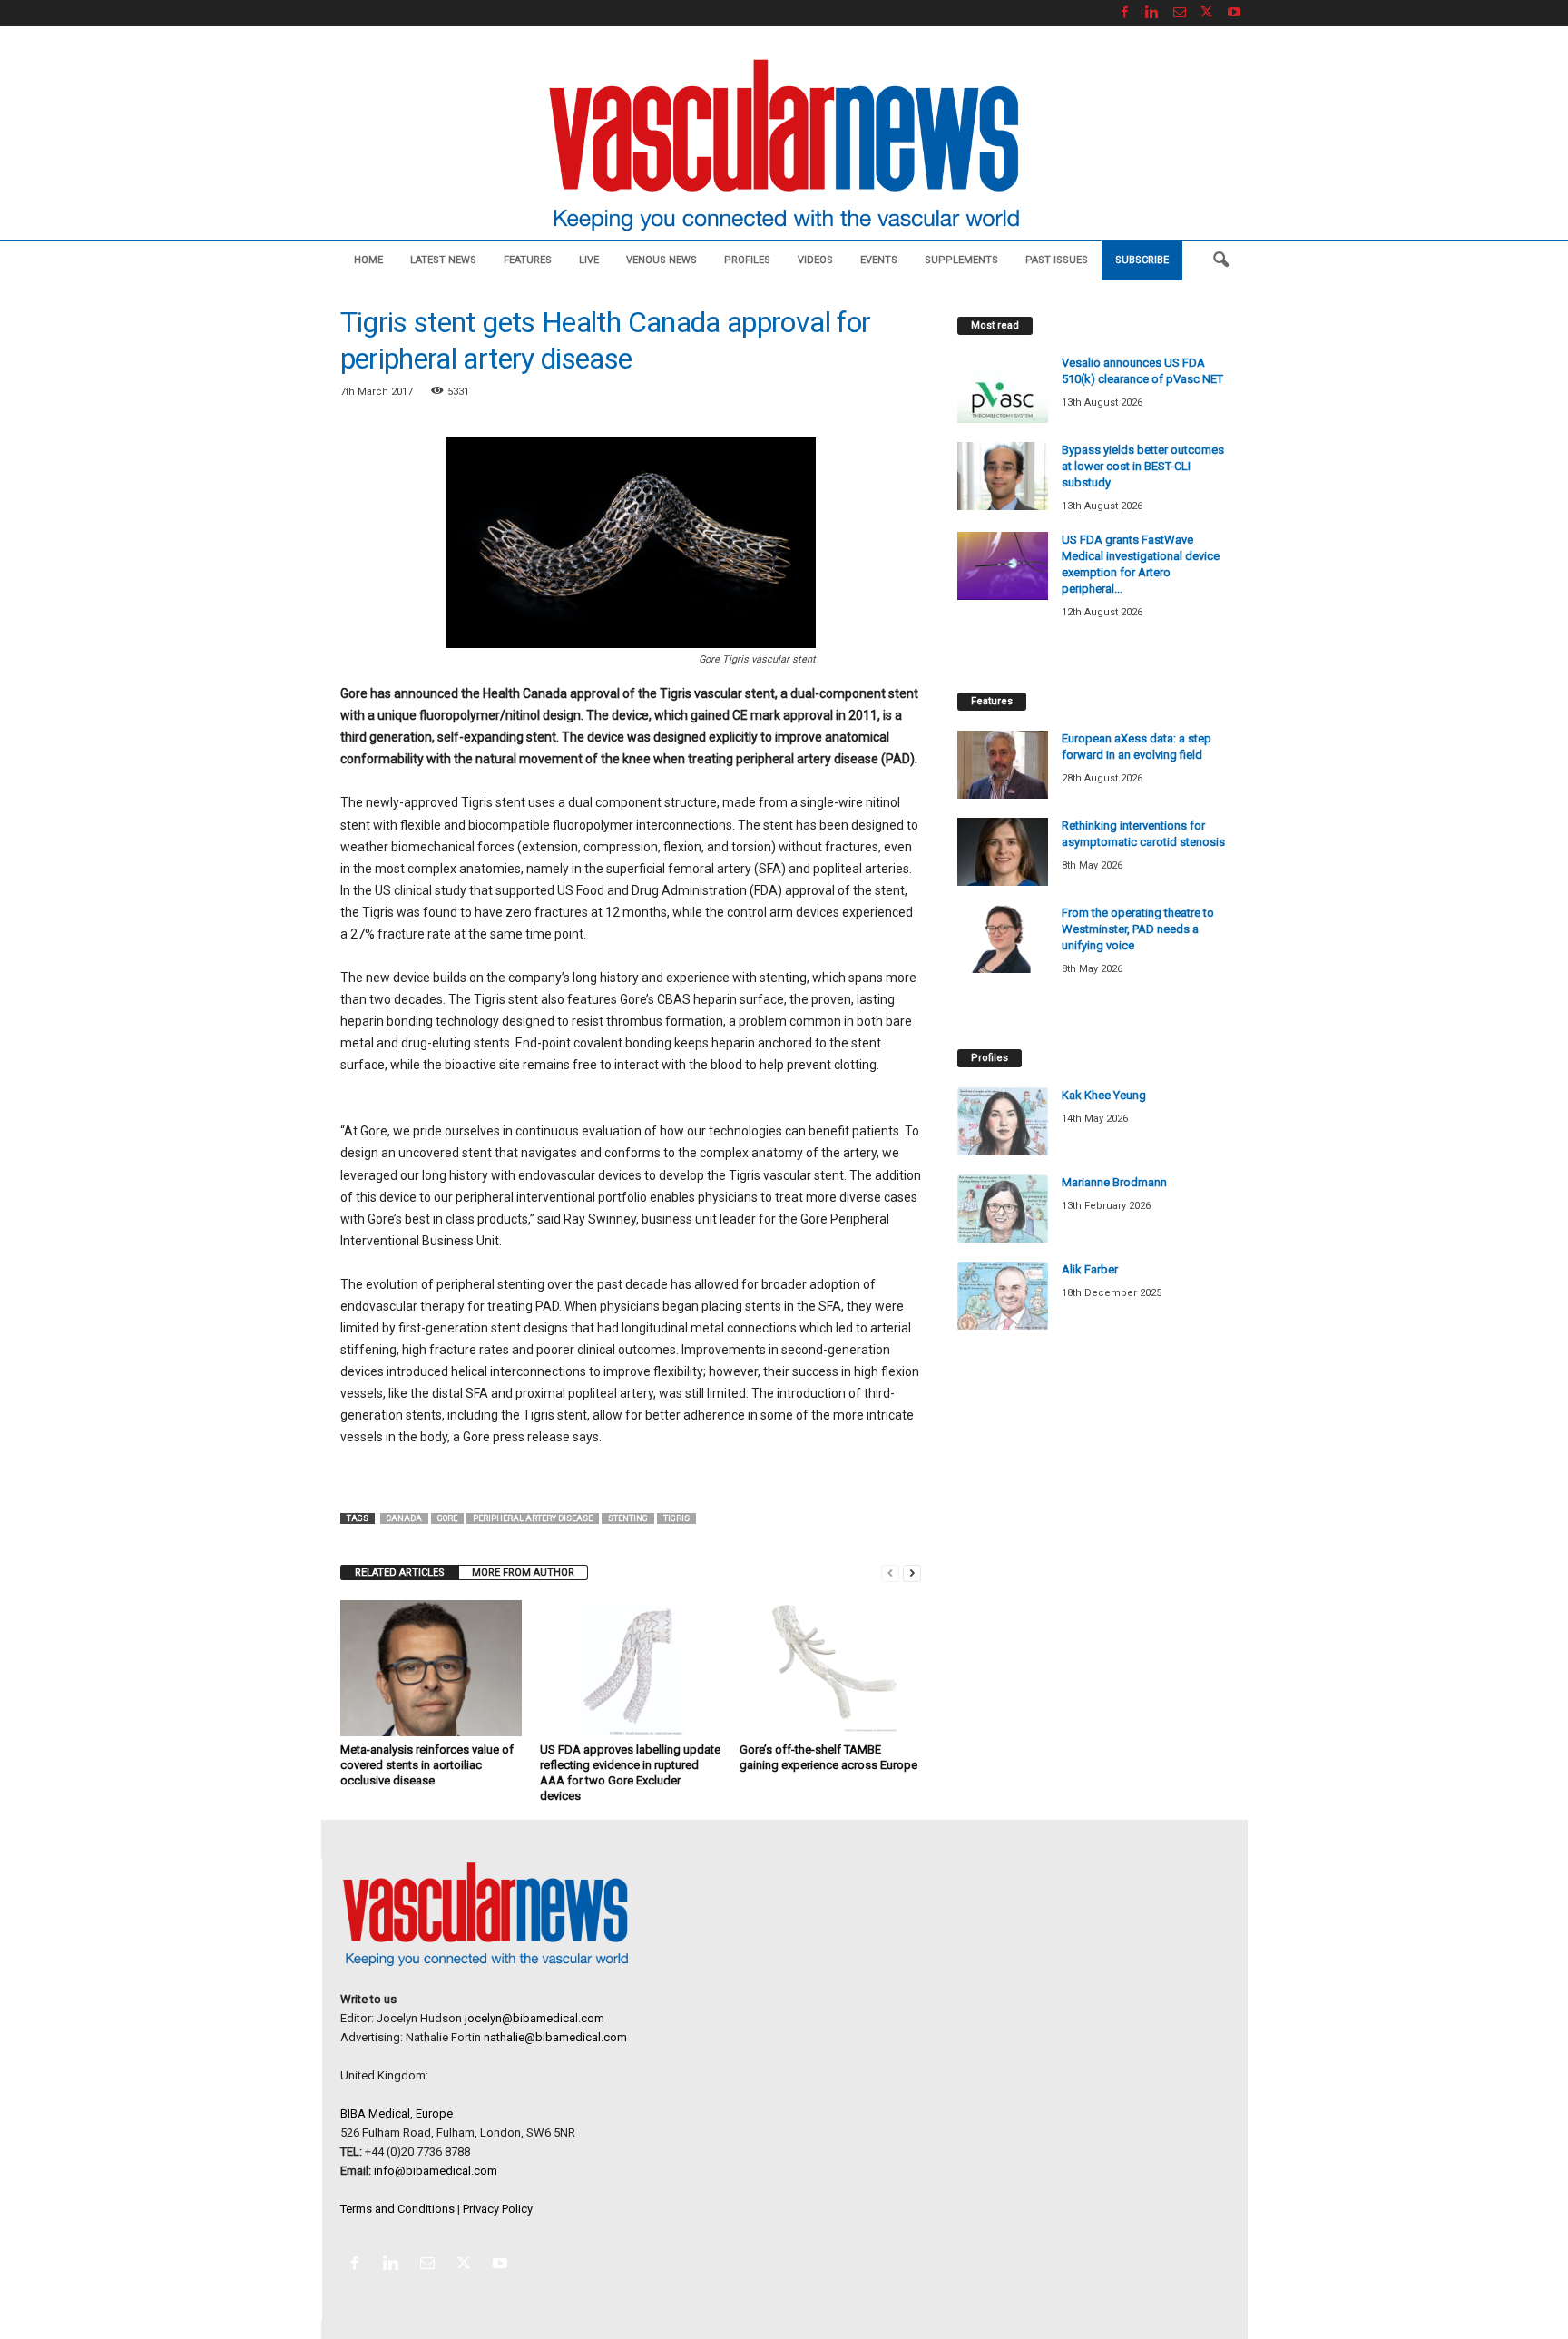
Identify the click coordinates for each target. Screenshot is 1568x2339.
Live (589, 260)
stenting (628, 1518)
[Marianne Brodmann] (1003, 1209)
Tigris (676, 1518)
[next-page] (912, 1572)
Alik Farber (1090, 1269)
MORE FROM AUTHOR (523, 1572)
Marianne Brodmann (1114, 1182)
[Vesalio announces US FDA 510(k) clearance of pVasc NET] (1003, 389)
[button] (1220, 260)
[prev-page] (890, 1572)
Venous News (661, 260)
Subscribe (1142, 260)
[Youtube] (1234, 13)
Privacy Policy (498, 2209)
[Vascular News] (784, 147)
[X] (1207, 13)
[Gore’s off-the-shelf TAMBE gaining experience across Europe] (830, 1668)
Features (528, 260)
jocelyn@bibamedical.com (534, 2018)
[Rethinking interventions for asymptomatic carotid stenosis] (1003, 852)
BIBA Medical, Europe (397, 2113)
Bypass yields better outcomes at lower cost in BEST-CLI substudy (1143, 466)
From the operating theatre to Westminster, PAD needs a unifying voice (1138, 929)
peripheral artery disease (533, 1518)
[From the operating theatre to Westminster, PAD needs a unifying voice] (1003, 939)
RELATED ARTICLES (400, 1572)
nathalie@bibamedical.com (555, 2037)
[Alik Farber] (1003, 1296)
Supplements (961, 260)
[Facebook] (1125, 13)
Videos (815, 260)
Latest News (443, 260)
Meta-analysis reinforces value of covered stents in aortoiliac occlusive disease (427, 1765)
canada (404, 1518)
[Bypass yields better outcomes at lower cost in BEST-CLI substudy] (1003, 476)
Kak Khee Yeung (1104, 1095)
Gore (447, 1518)
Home (368, 260)
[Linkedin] (1152, 13)
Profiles (747, 260)
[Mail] (1180, 13)
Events (879, 260)
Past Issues (1057, 260)
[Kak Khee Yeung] (1003, 1121)
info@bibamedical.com (436, 2171)
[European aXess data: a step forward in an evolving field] (1003, 765)
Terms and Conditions (397, 2209)
